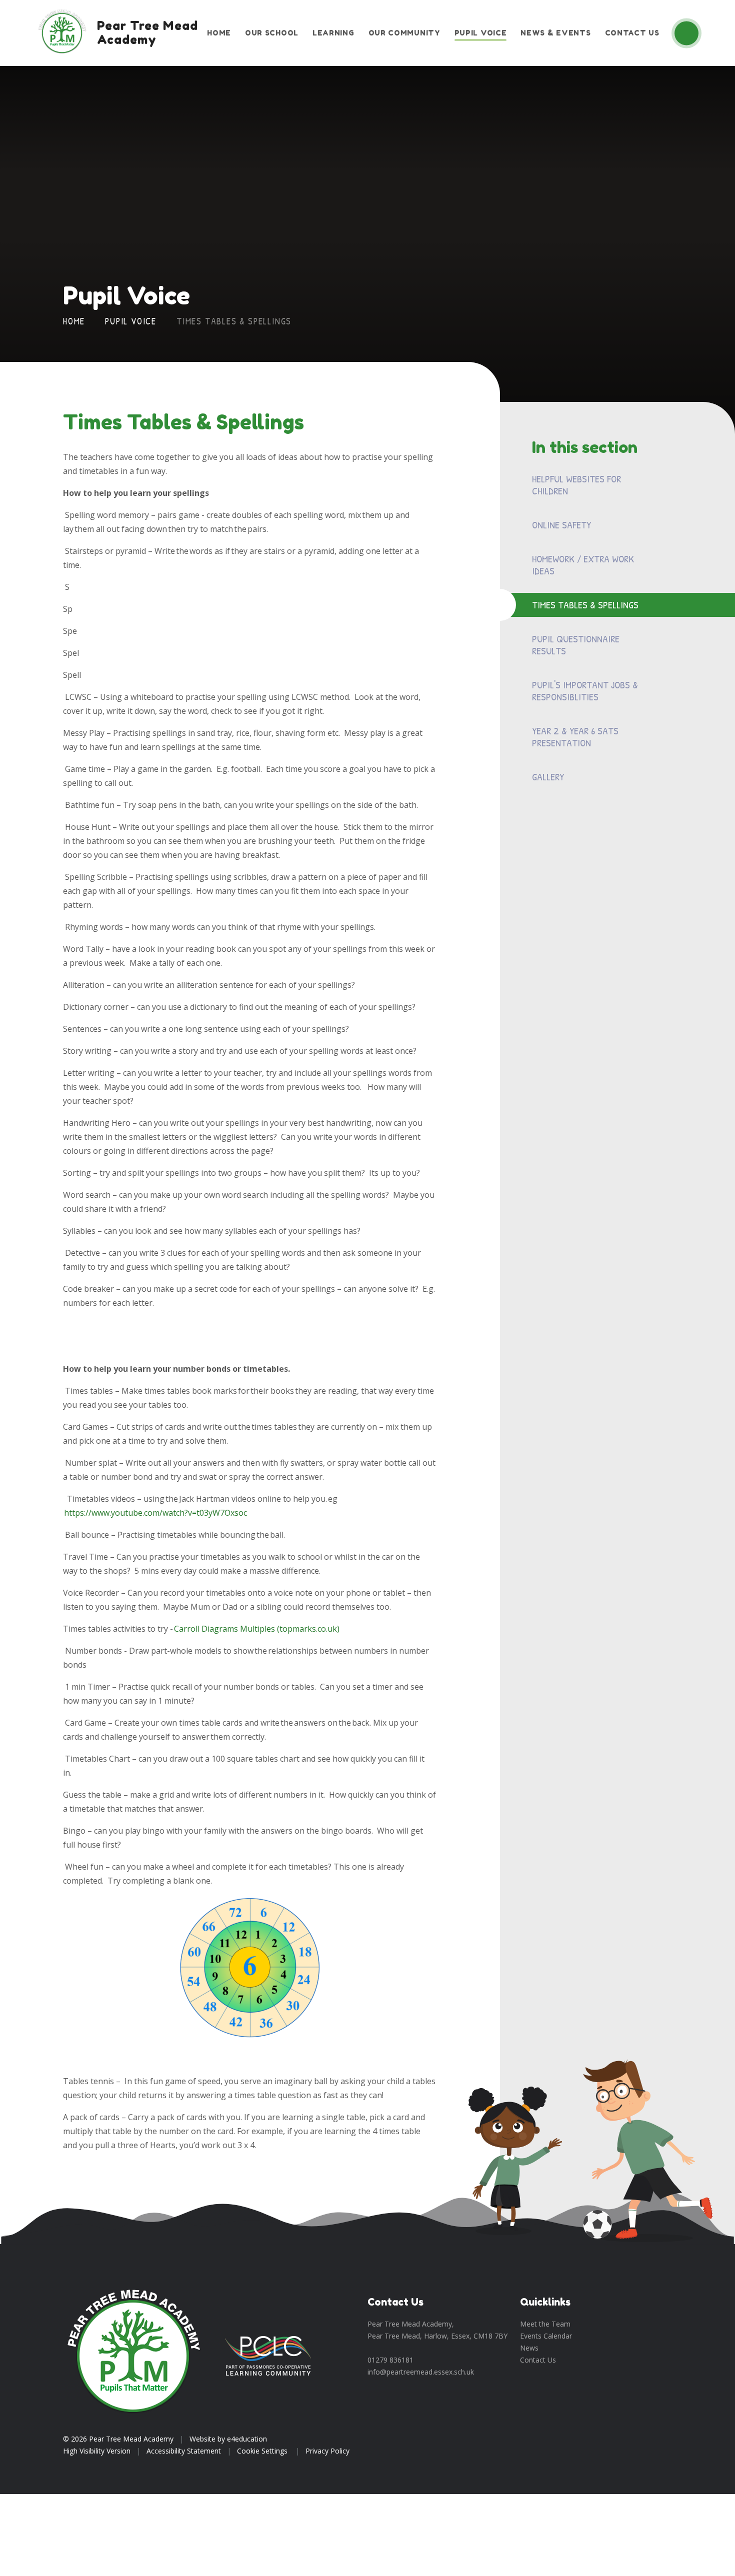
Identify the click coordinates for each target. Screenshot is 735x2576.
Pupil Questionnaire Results (576, 645)
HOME (74, 321)
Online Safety (561, 525)
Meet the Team (545, 2324)
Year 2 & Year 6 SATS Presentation (575, 737)
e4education (247, 2439)
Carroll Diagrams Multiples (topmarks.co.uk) (257, 1629)
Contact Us (538, 2360)
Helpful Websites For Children (576, 485)
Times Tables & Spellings (234, 321)
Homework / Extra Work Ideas (583, 565)
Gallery (548, 777)
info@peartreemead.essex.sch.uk (421, 2372)
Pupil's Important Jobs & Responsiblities (585, 691)
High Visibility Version (97, 2451)
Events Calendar (546, 2336)
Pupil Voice (131, 321)
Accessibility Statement (184, 2451)
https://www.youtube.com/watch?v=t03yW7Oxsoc (155, 1513)
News (529, 2348)
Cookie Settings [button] (262, 2451)
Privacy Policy (327, 2451)
